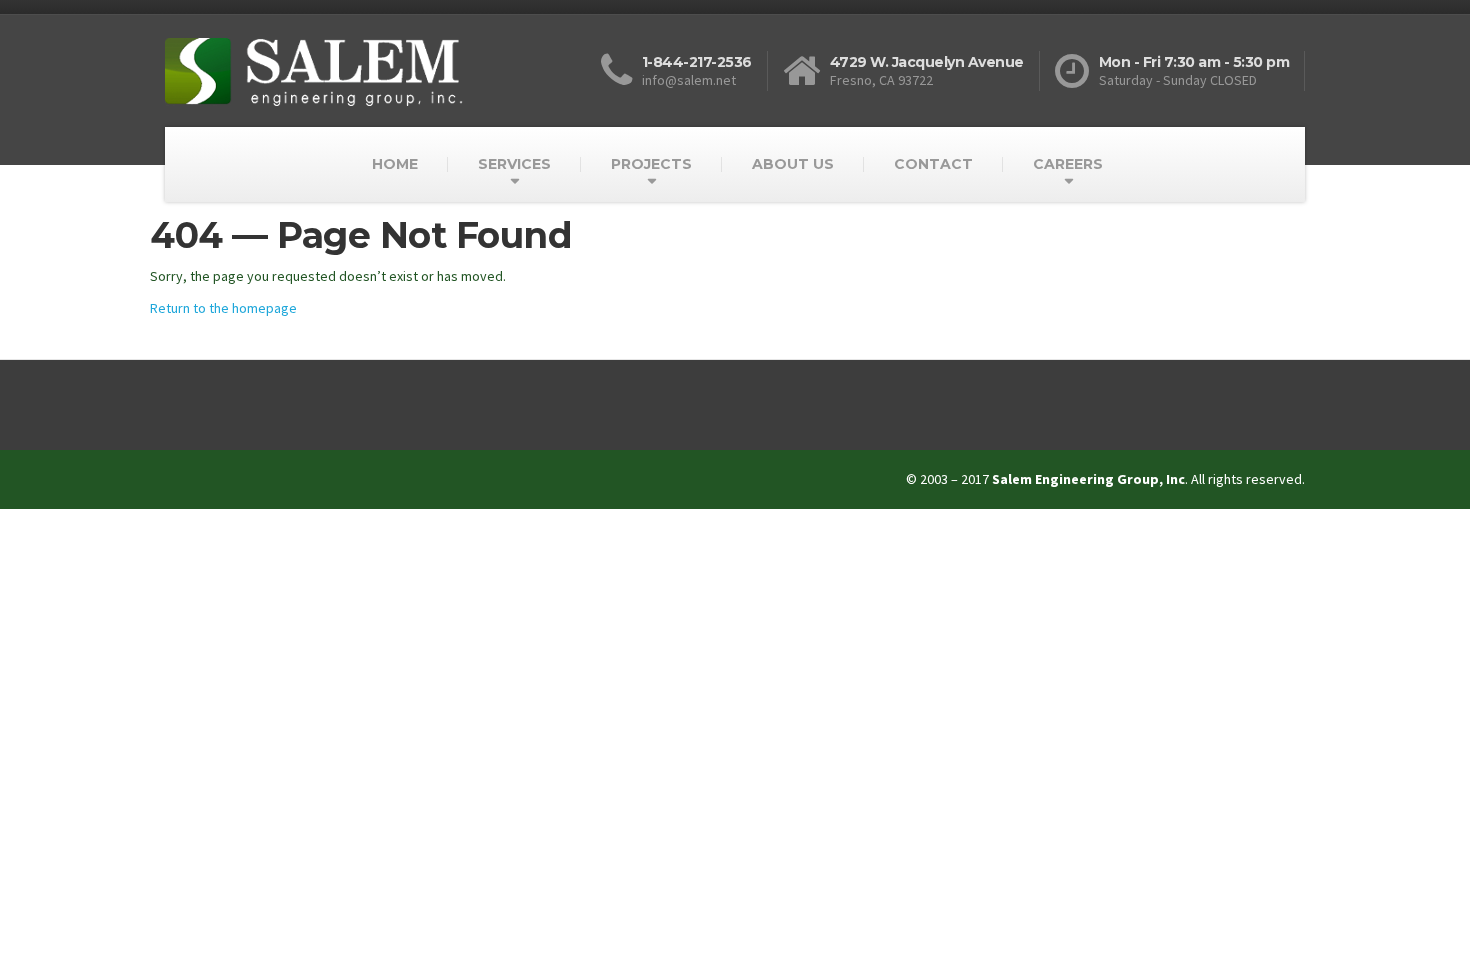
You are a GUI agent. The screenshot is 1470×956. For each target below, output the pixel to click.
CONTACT (933, 164)
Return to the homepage (223, 308)
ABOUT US (793, 164)
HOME (395, 164)
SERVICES (514, 164)
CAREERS (1068, 164)
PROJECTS (651, 164)
